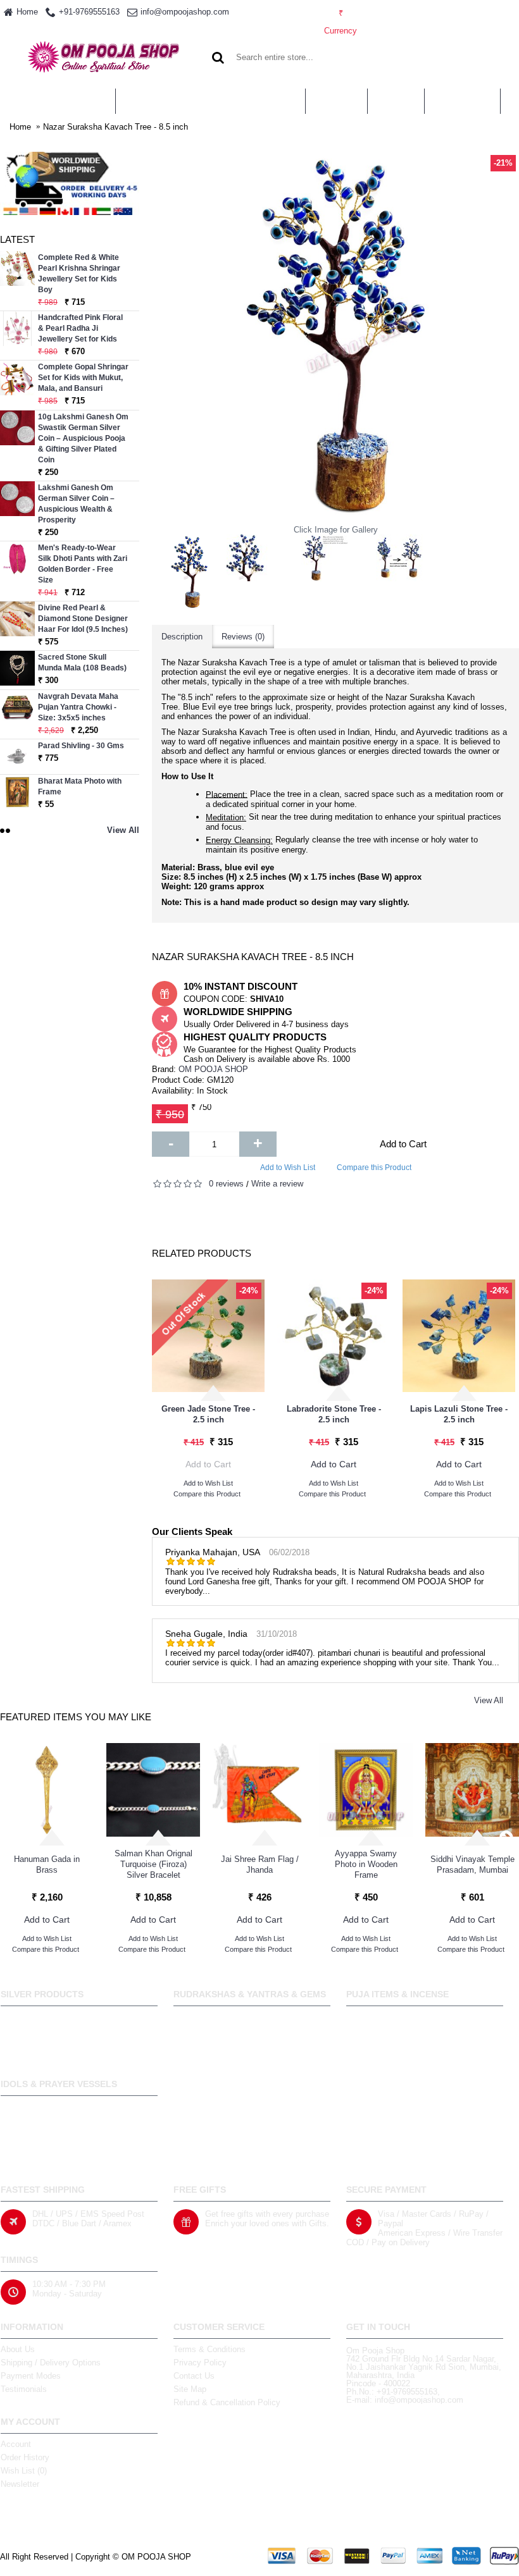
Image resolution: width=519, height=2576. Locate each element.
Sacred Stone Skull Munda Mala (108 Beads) (82, 662)
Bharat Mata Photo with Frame (80, 786)
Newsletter (20, 2484)
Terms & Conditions (209, 2349)
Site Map (190, 2389)
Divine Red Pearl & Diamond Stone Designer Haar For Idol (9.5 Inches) (83, 619)
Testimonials (24, 2389)
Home (20, 127)
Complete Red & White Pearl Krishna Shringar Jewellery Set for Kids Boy (79, 274)
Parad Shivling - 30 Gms (81, 746)
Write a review (277, 1184)
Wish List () (24, 2471)
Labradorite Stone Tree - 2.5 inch (334, 1414)
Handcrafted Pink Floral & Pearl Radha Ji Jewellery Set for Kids (80, 328)
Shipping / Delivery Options (51, 2363)
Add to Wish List (288, 1168)
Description (182, 637)
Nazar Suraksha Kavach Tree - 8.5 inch (116, 127)
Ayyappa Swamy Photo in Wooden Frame (366, 1864)
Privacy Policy (200, 2363)
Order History (25, 2457)
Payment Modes (31, 2376)
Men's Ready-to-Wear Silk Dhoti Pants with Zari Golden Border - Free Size (83, 564)
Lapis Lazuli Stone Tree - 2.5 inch (459, 1414)
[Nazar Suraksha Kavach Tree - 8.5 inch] (189, 572)
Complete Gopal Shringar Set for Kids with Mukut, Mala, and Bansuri (83, 378)
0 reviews (226, 1184)
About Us (18, 2349)
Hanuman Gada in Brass (47, 1864)
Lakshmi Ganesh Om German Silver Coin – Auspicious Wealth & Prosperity (76, 504)
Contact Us (194, 2376)
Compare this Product (374, 1168)
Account (16, 2444)
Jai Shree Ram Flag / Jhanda (260, 1864)
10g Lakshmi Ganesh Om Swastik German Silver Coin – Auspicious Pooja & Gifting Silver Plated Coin (83, 438)
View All (489, 1700)
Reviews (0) (243, 637)
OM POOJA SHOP (213, 1069)
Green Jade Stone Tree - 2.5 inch (208, 1414)
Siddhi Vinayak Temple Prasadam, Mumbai (472, 1864)
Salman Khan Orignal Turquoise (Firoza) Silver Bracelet (153, 1864)
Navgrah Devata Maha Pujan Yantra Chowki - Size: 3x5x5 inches (78, 707)
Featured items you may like (76, 1717)
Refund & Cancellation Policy (227, 2402)
